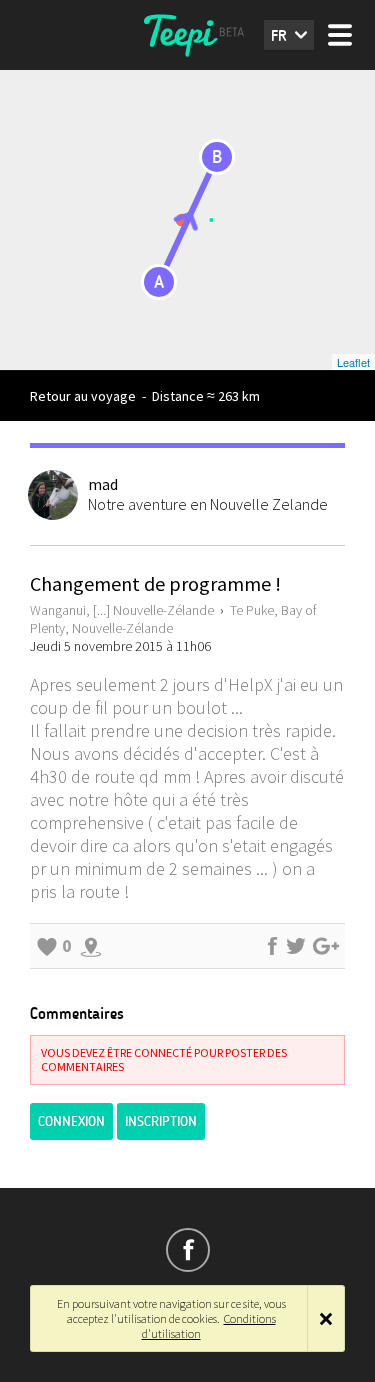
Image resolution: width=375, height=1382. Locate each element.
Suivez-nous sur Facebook (188, 1250)
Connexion (71, 1121)
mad (103, 484)
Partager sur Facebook (272, 946)
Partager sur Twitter (296, 946)
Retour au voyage (83, 396)
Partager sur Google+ (326, 946)
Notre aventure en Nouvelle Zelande (208, 504)
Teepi (188, 35)
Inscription (161, 1121)
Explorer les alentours (91, 946)
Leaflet (353, 362)
